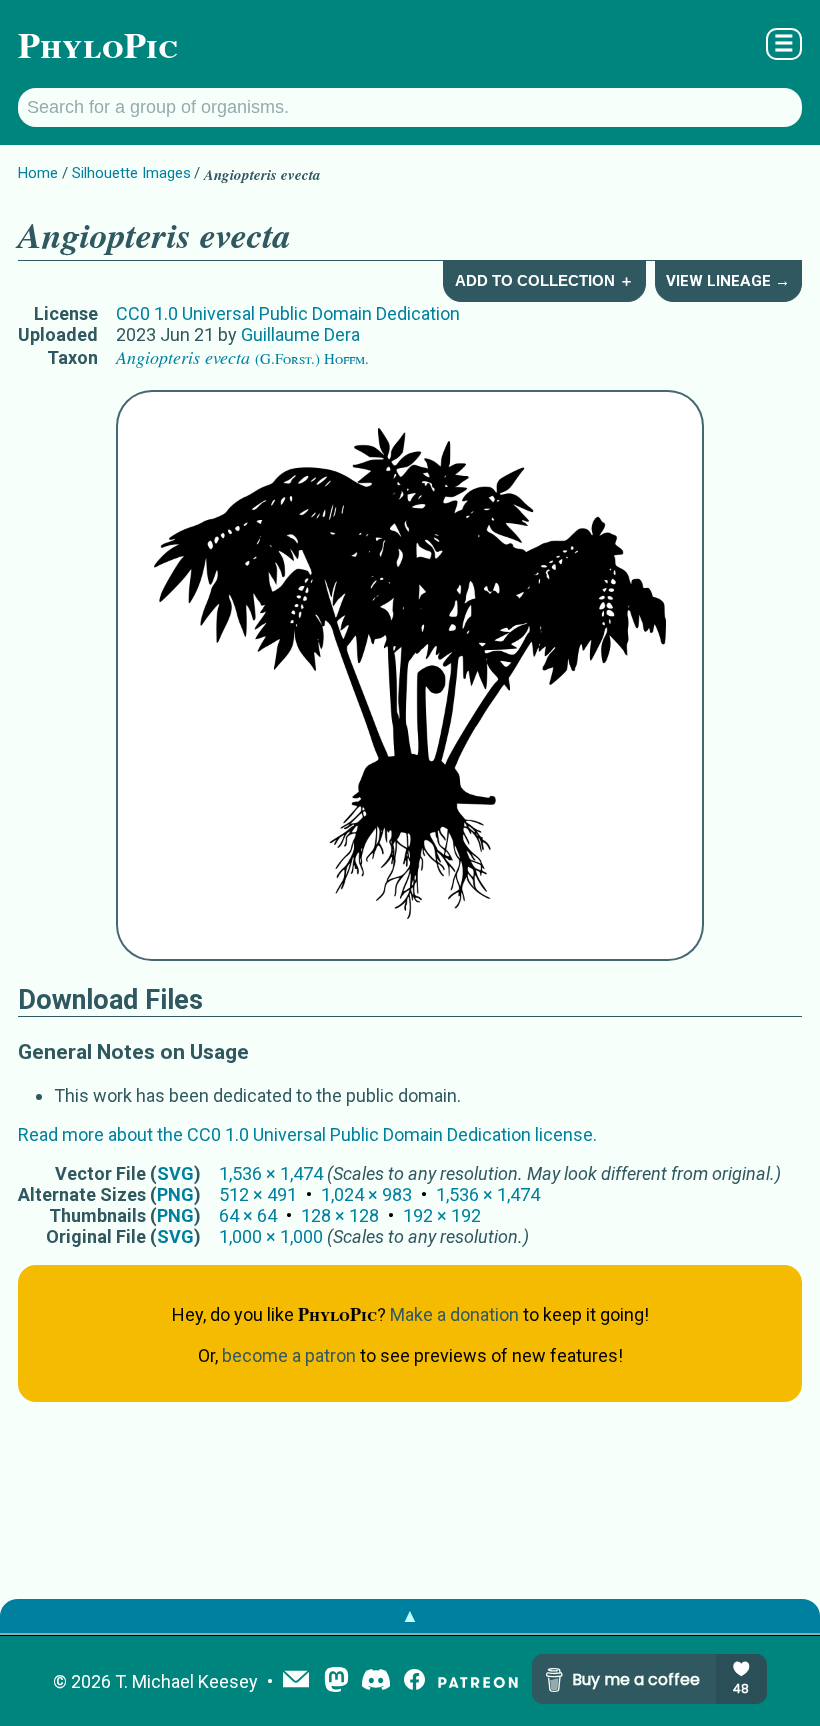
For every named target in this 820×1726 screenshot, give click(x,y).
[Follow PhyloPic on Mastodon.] (336, 1681)
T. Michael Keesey (186, 1681)
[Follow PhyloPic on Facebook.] (414, 1681)
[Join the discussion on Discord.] (376, 1681)
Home (38, 173)
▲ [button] (410, 1615)
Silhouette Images (131, 173)
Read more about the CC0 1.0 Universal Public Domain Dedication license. (307, 1134)
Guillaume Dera (300, 334)
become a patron (289, 1355)
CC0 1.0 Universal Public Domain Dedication (288, 313)
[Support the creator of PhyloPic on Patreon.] (478, 1681)
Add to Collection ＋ (544, 280)
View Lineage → (728, 281)
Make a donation (454, 1314)
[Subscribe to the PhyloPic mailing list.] (296, 1681)
